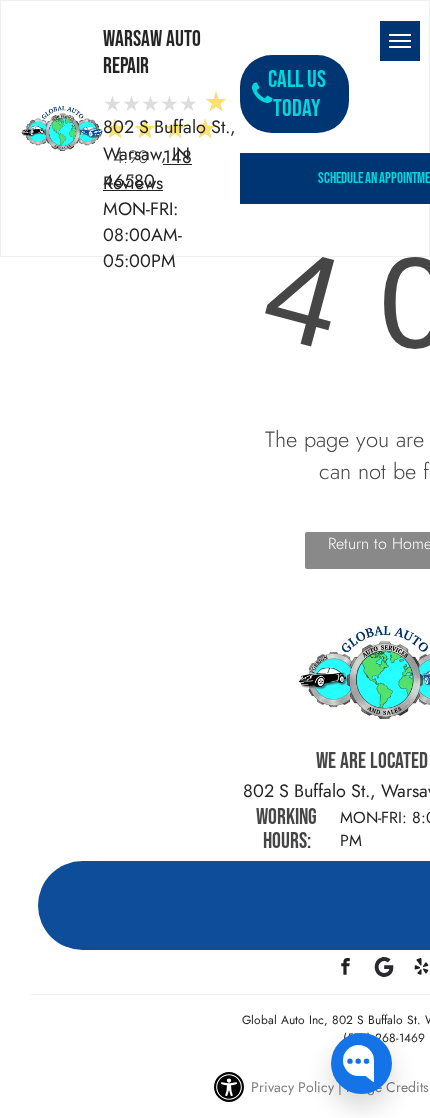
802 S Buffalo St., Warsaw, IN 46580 (169, 154)
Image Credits (387, 1087)
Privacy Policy (292, 1087)
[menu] (400, 41)
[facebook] (345, 969)
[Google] (383, 969)
